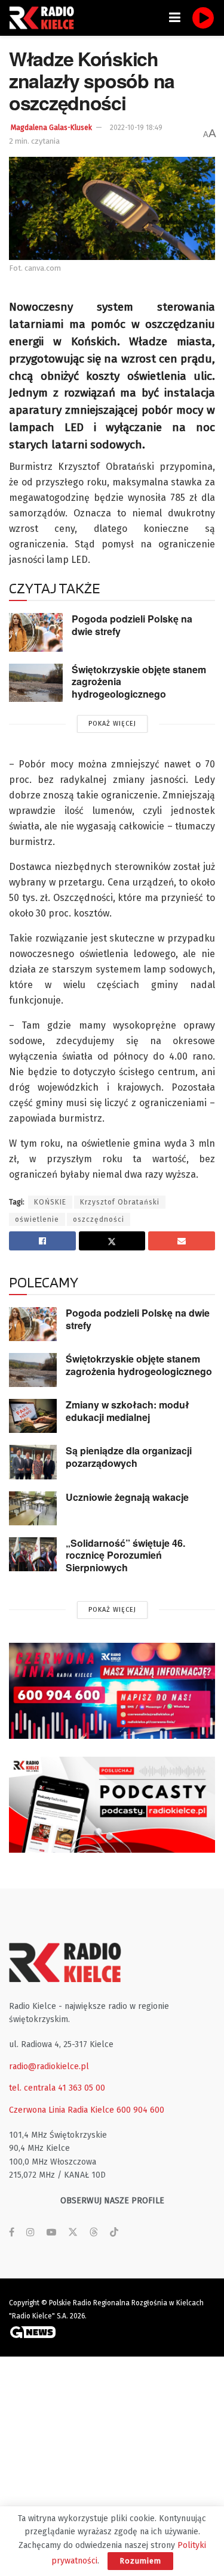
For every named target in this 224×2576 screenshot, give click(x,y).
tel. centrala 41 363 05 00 (57, 2088)
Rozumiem (140, 2561)
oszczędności (99, 1219)
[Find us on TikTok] (114, 2233)
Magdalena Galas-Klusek (51, 128)
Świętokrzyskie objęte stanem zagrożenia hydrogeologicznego (139, 1365)
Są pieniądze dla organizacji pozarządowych (129, 1457)
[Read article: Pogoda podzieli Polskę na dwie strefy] (36, 632)
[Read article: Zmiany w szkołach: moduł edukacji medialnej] (33, 1416)
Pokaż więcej (112, 724)
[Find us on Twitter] (73, 2233)
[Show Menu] (175, 18)
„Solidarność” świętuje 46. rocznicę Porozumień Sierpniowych (125, 1555)
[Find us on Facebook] (12, 2233)
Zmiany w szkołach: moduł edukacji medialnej (128, 1411)
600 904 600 (140, 2110)
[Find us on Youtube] (51, 2233)
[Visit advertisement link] (112, 1691)
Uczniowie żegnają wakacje (127, 1497)
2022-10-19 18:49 (136, 128)
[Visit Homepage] (45, 18)
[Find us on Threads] (94, 2233)
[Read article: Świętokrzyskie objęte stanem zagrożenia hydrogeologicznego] (36, 683)
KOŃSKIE (50, 1202)
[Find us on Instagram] (30, 2233)
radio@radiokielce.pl (49, 2066)
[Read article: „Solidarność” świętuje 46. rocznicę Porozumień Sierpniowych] (33, 1554)
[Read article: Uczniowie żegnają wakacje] (33, 1508)
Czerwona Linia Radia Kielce (62, 2110)
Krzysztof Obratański (120, 1202)
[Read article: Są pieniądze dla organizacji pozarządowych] (33, 1462)
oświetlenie (37, 1219)
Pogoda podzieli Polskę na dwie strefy (132, 625)
